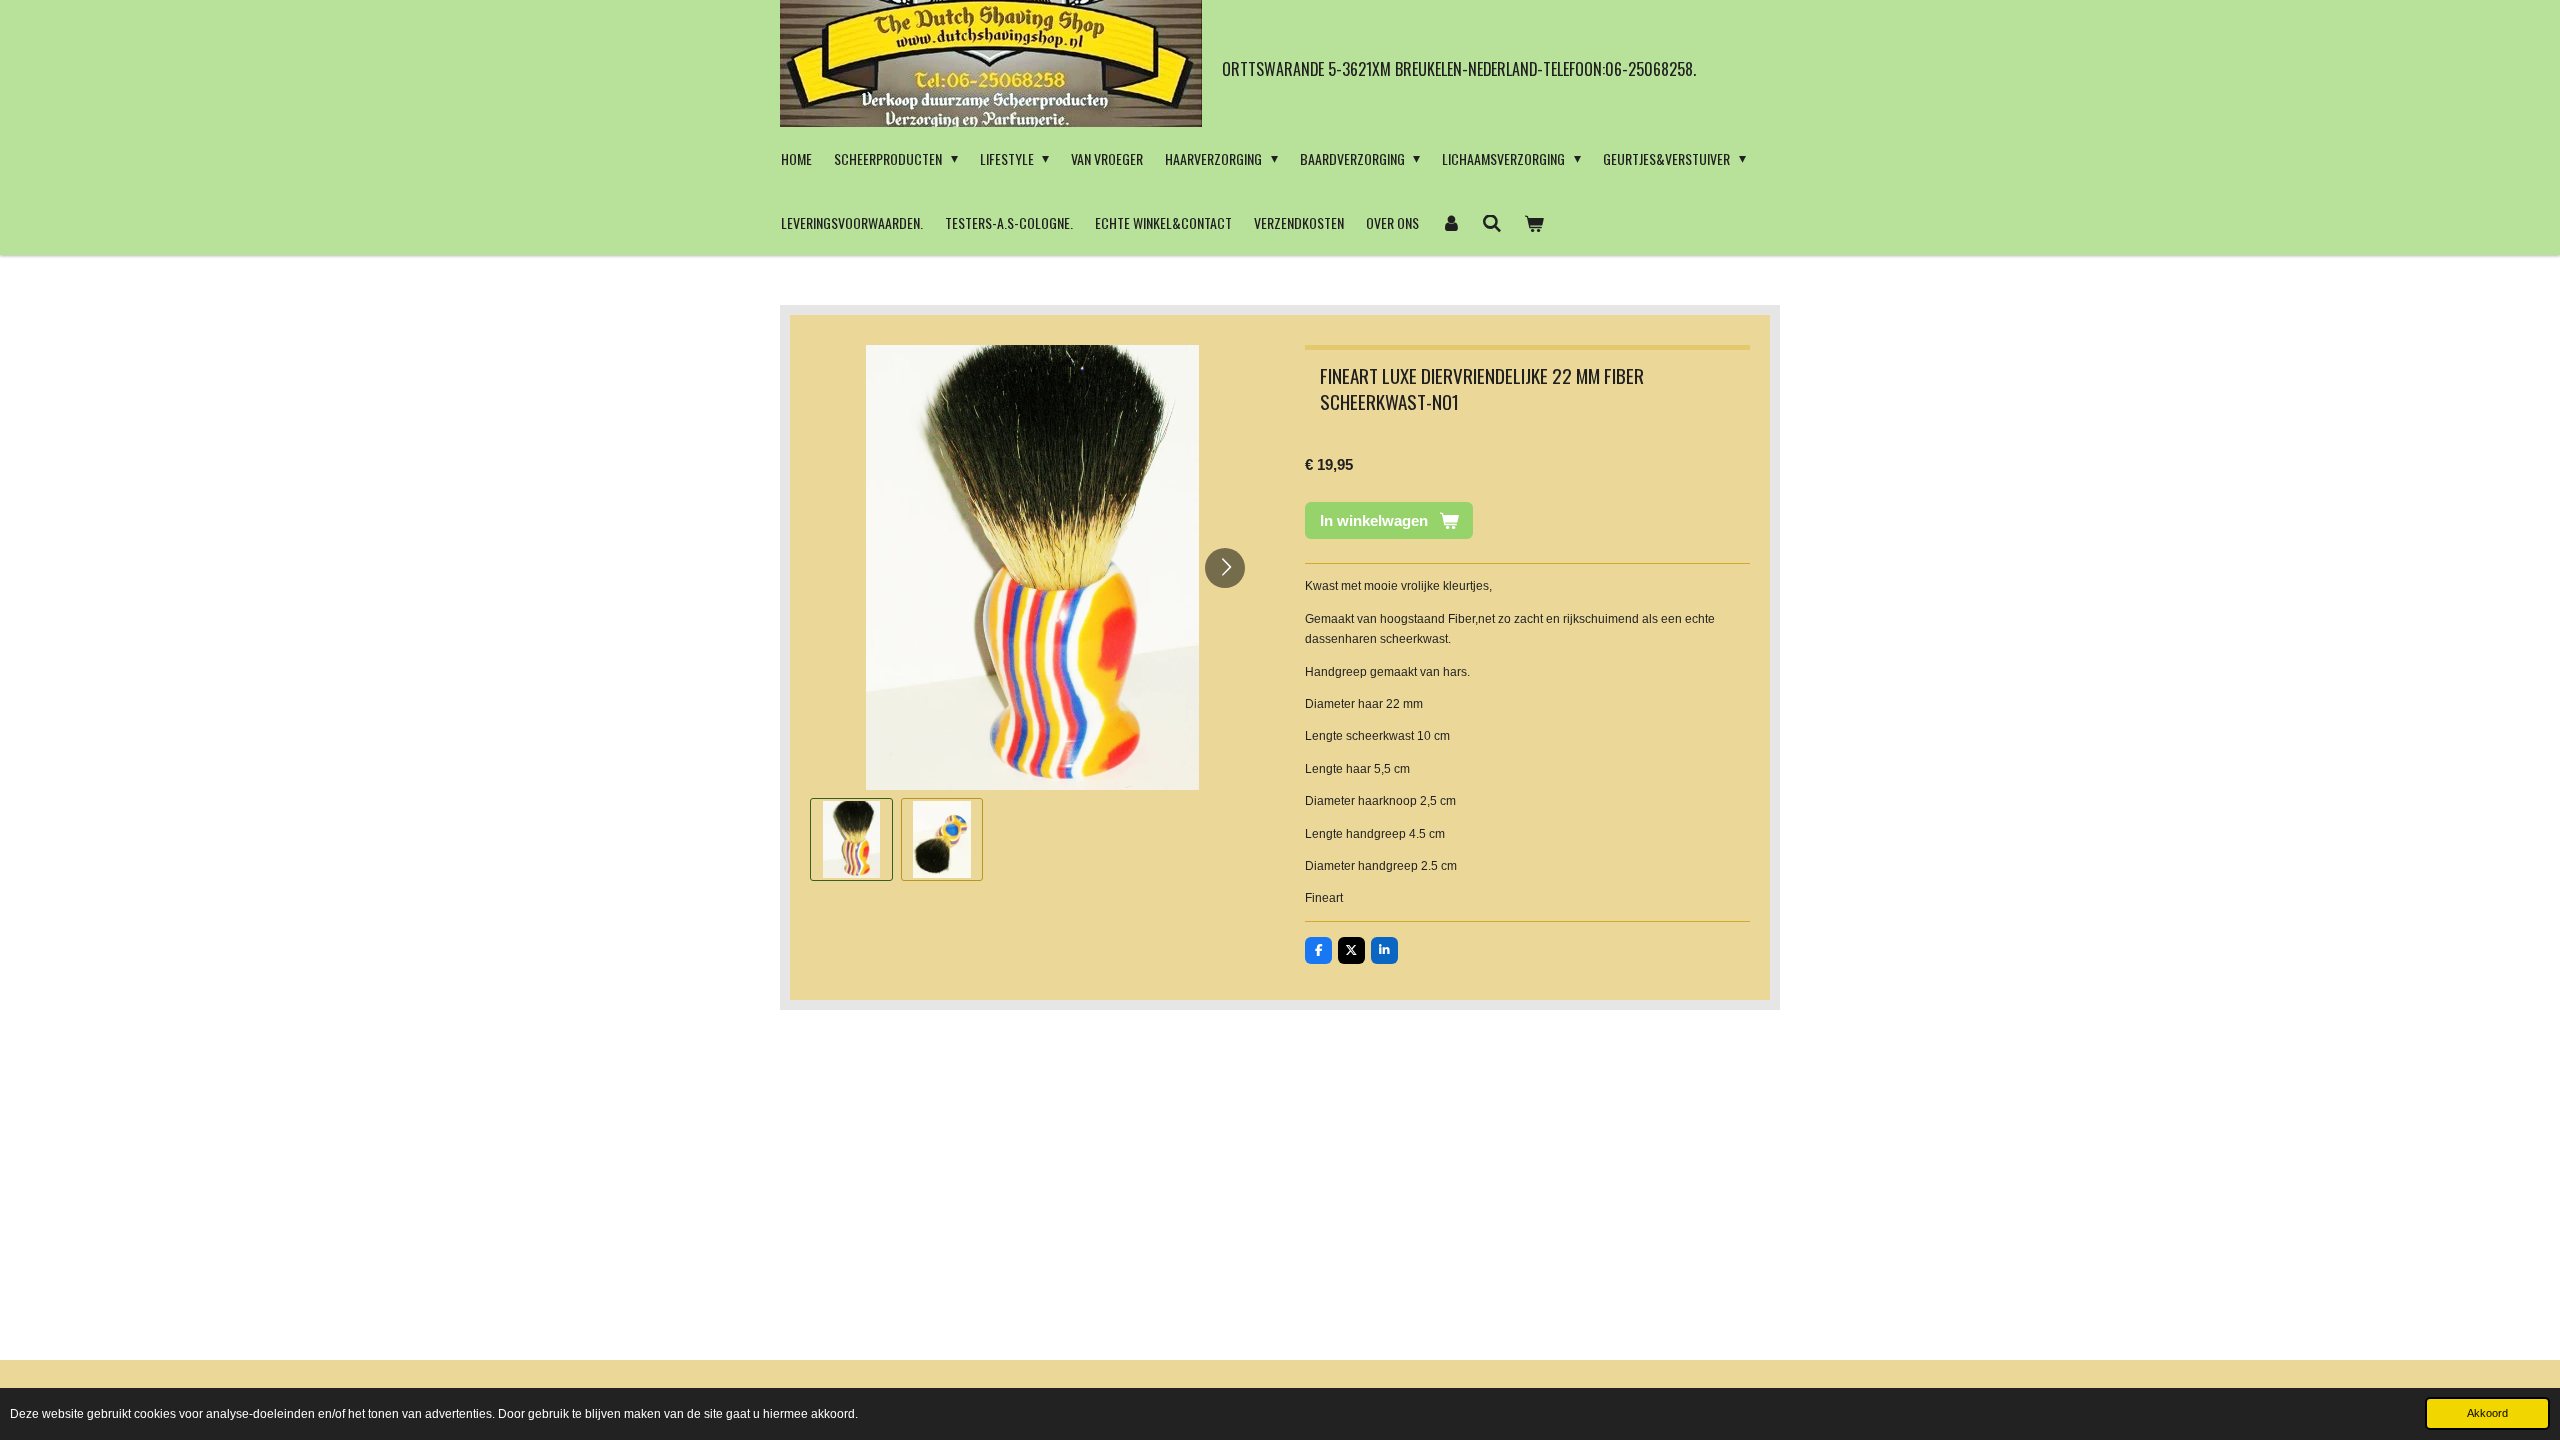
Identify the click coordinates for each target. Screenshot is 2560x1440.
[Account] (1451, 223)
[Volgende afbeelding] (1225, 568)
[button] (851, 839)
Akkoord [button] (2487, 1413)
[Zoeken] (1493, 223)
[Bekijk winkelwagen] (1534, 223)
